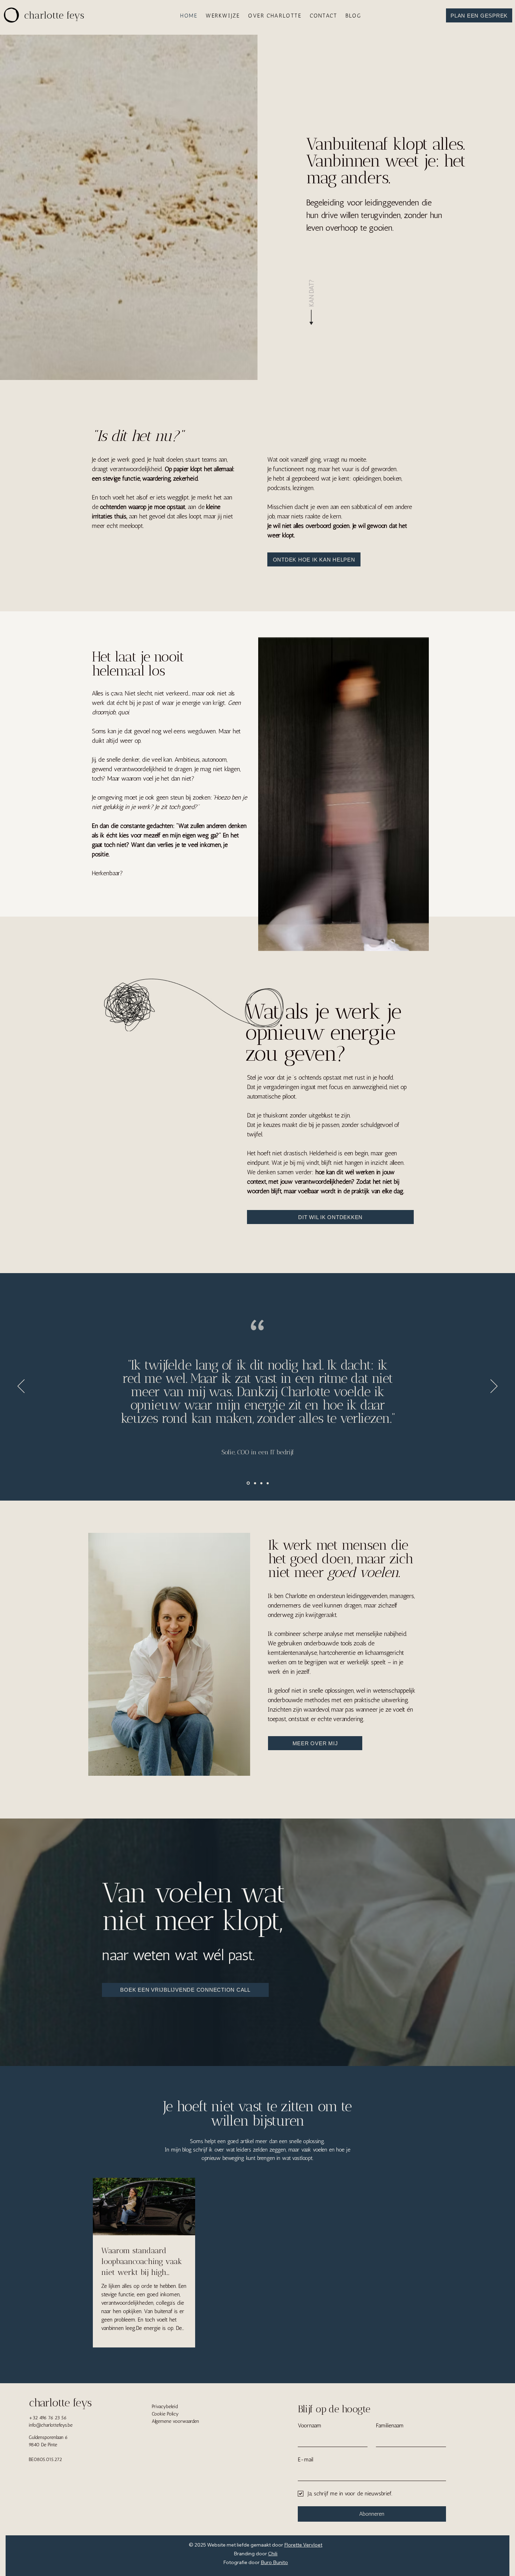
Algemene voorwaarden (175, 2421)
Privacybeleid (165, 2407)
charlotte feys (60, 2403)
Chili (273, 2554)
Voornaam (310, 2425)
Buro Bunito (274, 2562)
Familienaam (390, 2425)
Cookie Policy (165, 2414)
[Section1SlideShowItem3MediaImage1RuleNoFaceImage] (248, 1483)
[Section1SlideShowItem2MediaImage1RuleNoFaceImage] (261, 1483)
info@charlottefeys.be (51, 2425)
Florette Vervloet (303, 2545)
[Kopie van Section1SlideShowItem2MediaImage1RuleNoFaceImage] (268, 1483)
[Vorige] (21, 1387)
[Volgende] (494, 1387)
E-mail (305, 2459)
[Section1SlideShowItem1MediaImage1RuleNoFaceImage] (255, 1483)
